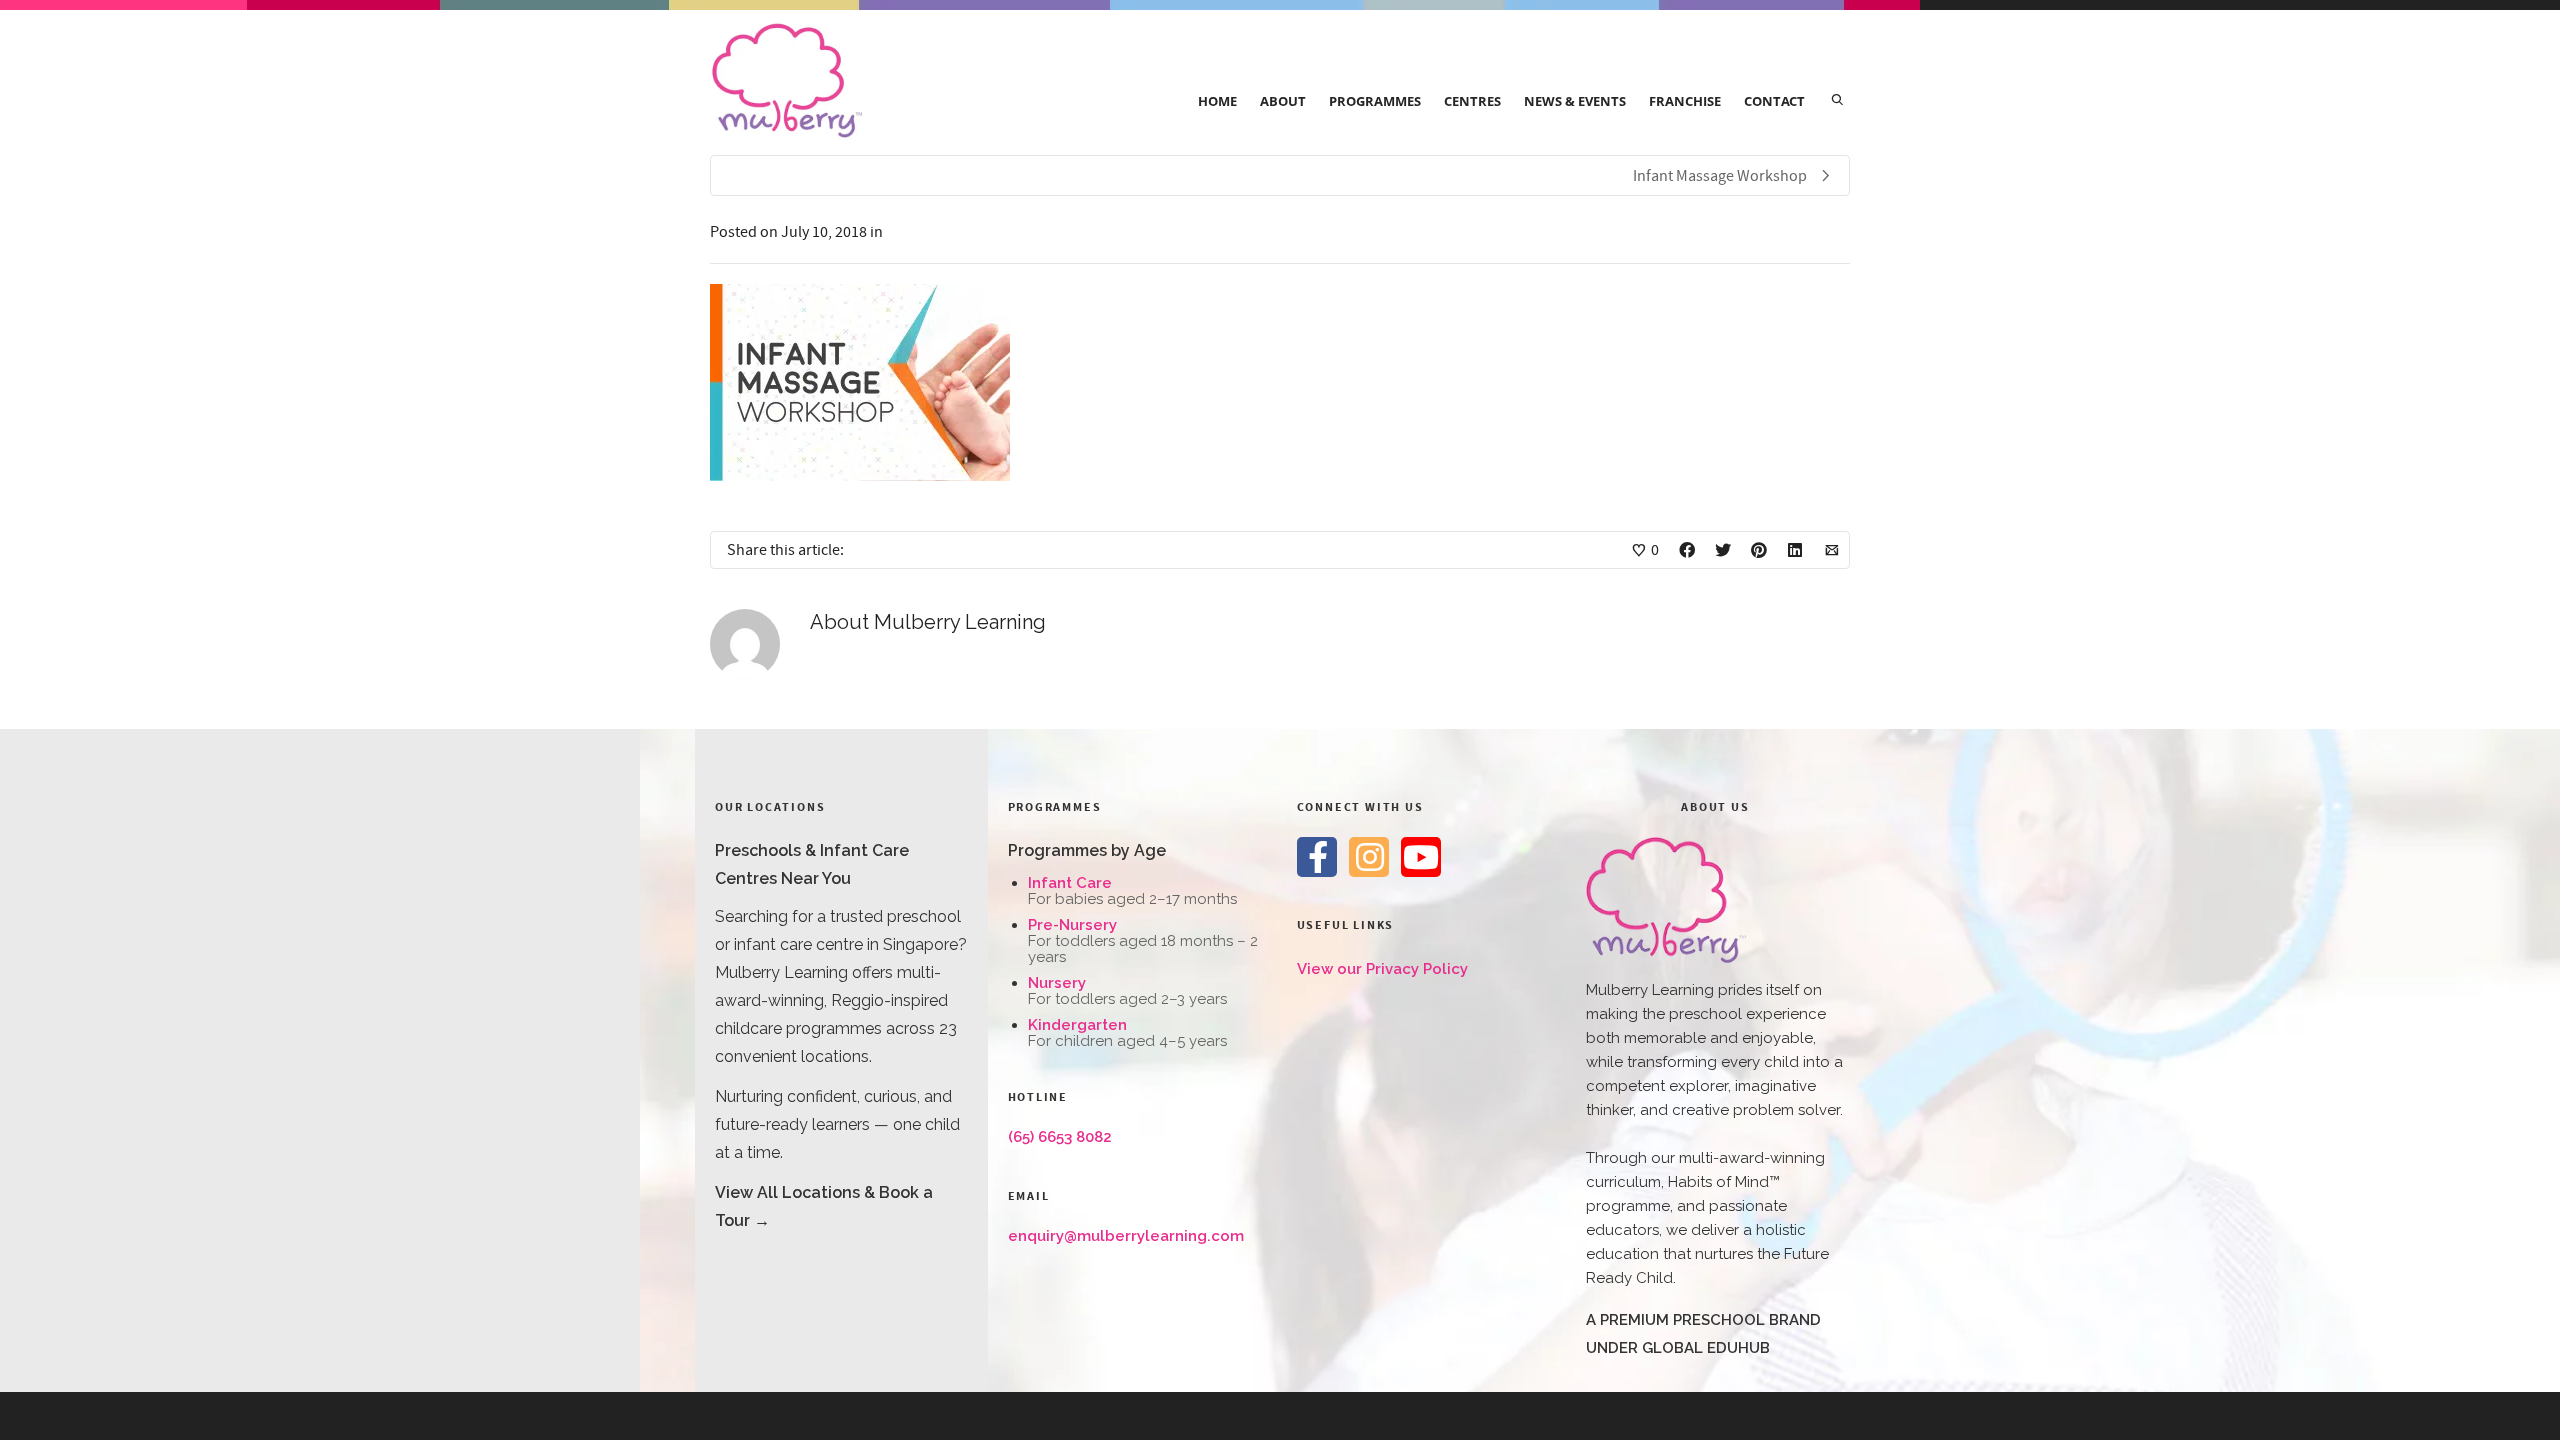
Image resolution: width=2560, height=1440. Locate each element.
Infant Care (1070, 883)
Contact (1774, 101)
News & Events (1575, 101)
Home (1217, 101)
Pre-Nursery (1072, 925)
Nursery (1057, 983)
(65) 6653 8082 (1060, 1137)
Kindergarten (1077, 1025)
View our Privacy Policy (1382, 969)
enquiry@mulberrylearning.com (1126, 1236)
